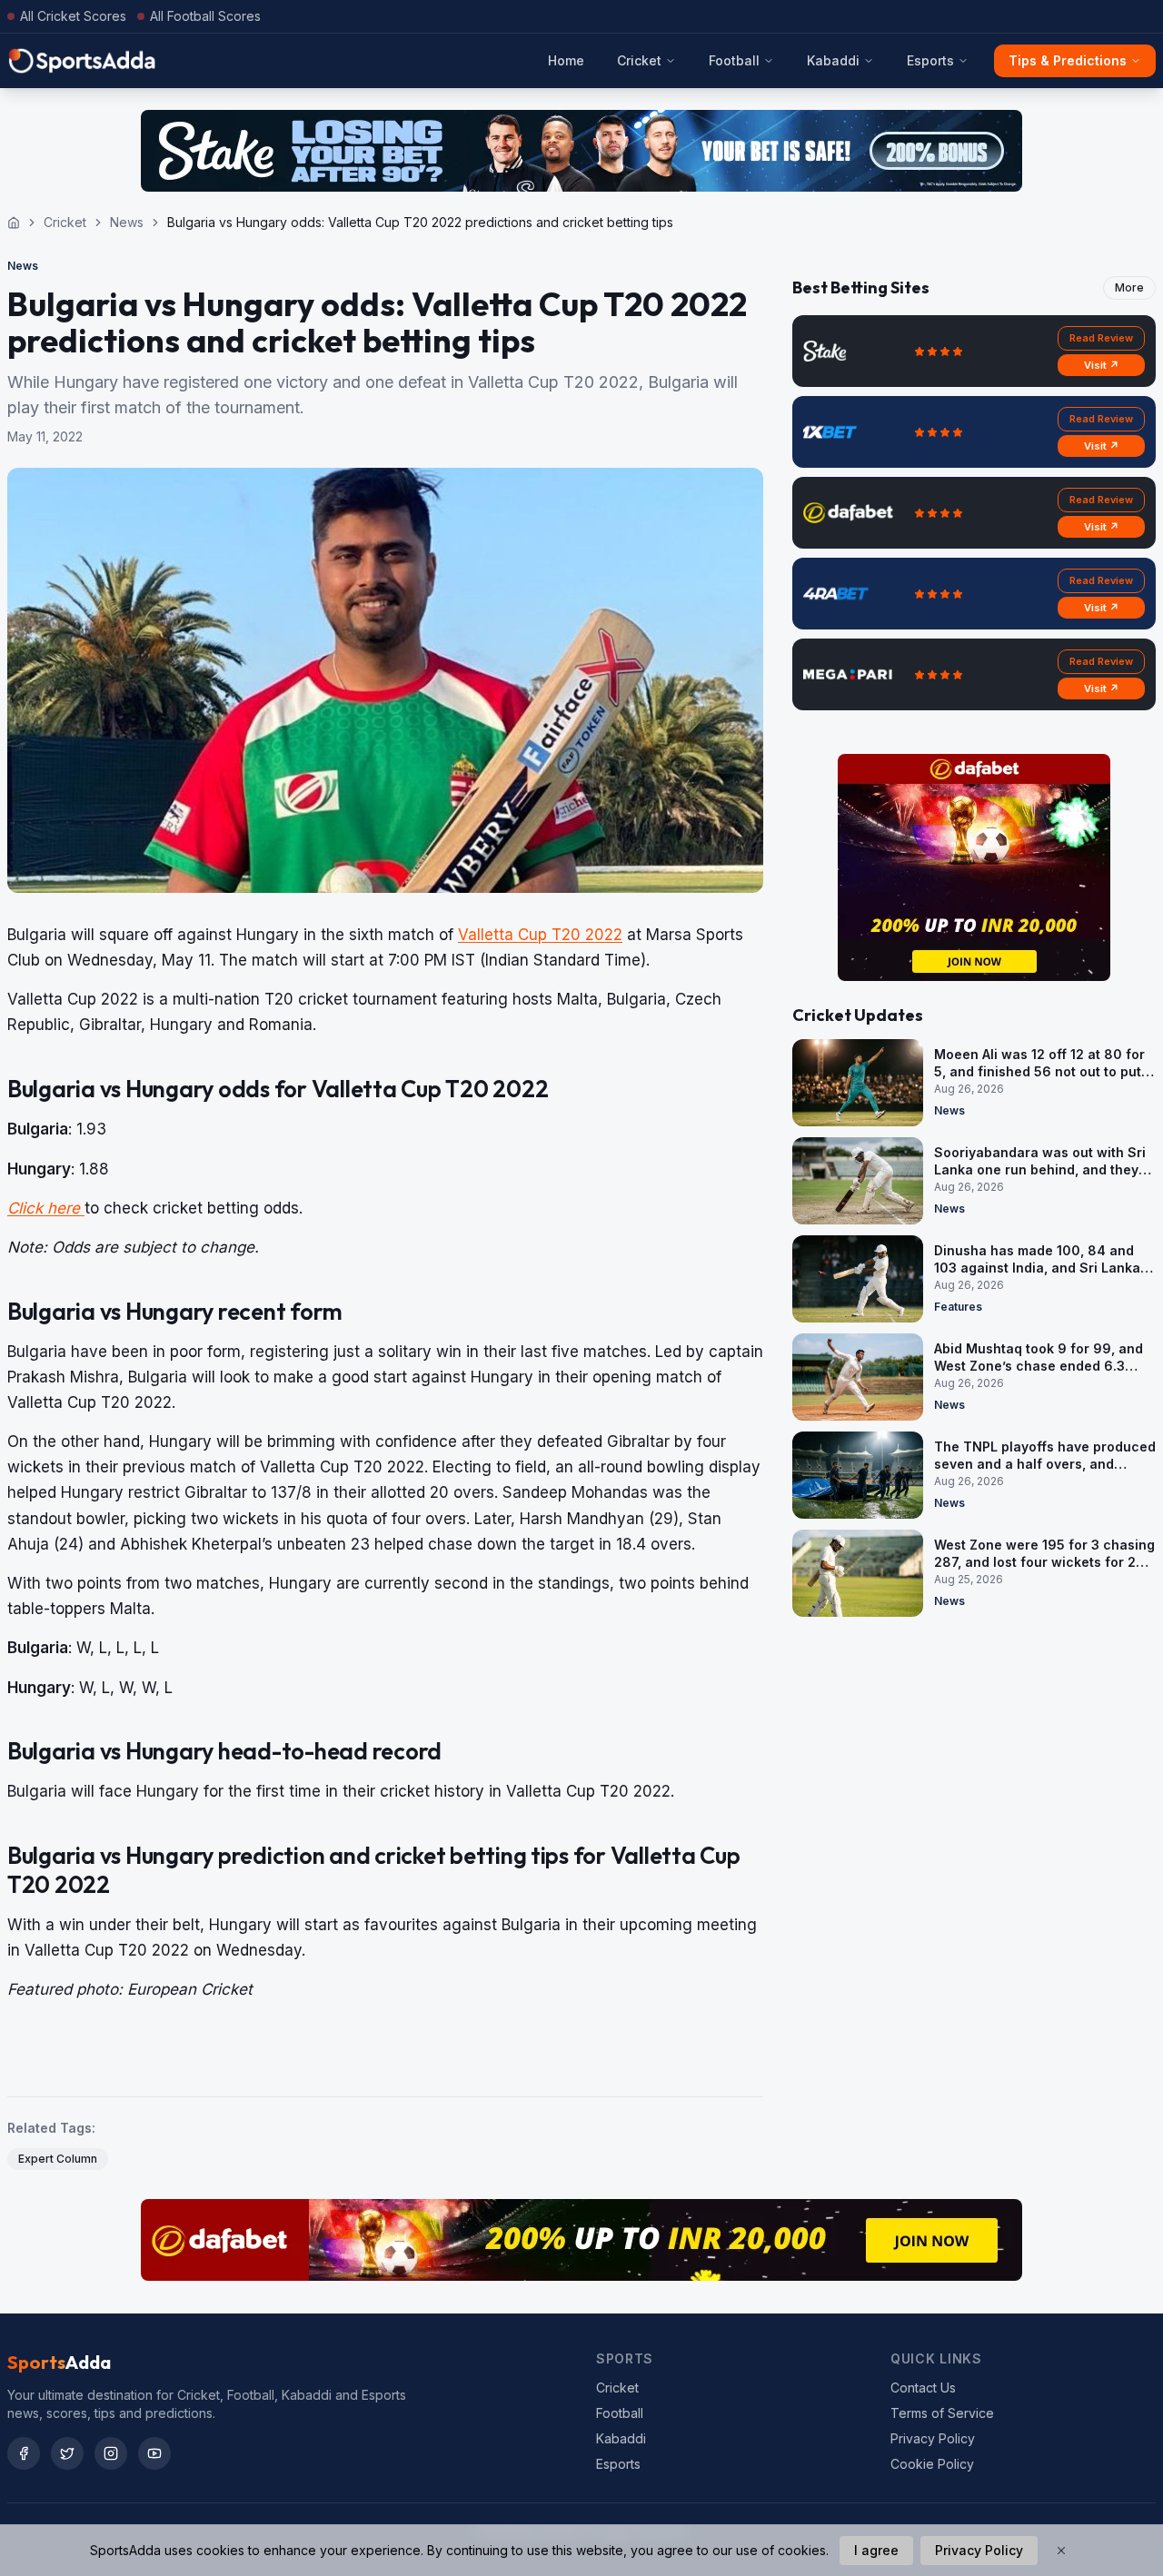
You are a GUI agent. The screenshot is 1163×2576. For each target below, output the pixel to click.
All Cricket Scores (73, 16)
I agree (876, 2550)
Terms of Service (942, 2413)
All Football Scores (205, 16)
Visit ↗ (1102, 365)
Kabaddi (833, 60)
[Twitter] (67, 2453)
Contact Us (923, 2388)
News (127, 222)
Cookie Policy (932, 2464)
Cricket (639, 60)
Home (566, 60)
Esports (930, 60)
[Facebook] (24, 2453)
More (1129, 287)
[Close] (1061, 2551)
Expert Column (58, 2159)
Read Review (1101, 338)
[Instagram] (111, 2453)
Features (958, 1307)
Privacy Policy (933, 2438)
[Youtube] (154, 2453)
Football (734, 60)
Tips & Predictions (1068, 60)
